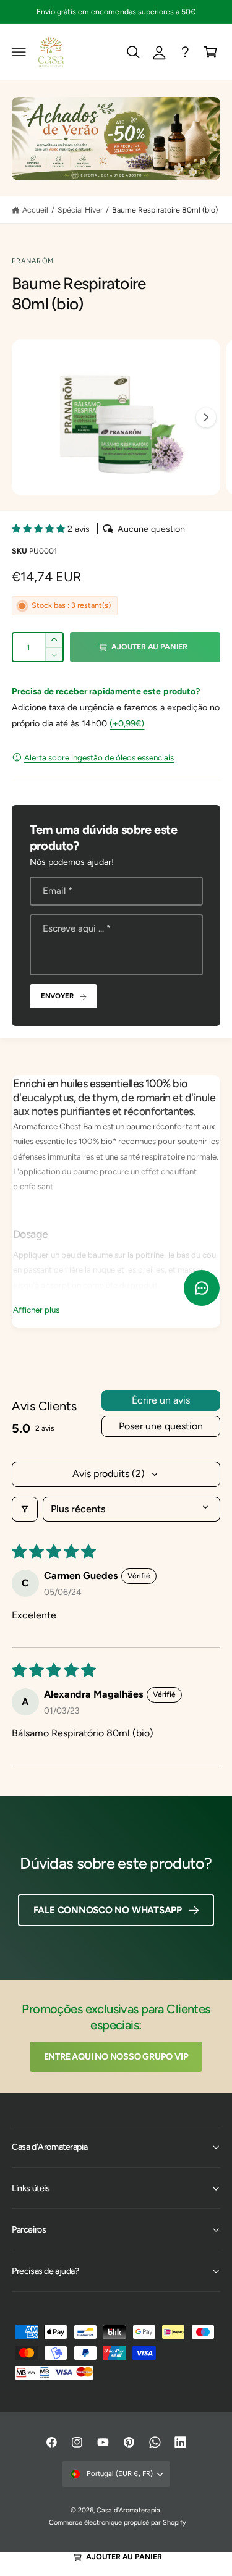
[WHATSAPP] (185, 52)
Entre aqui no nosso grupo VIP (116, 2056)
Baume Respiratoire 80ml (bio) (165, 210)
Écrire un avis (161, 1400)
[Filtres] (25, 1509)
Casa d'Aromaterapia (128, 2510)
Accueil (35, 210)
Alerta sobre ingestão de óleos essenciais (99, 757)
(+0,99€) (127, 723)
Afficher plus (36, 1310)
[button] (19, 52)
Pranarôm (33, 261)
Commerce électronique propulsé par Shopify (118, 2523)
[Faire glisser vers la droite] (206, 418)
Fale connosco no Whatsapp (108, 1910)
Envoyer (57, 996)
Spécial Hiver (80, 210)
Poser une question (161, 1426)
